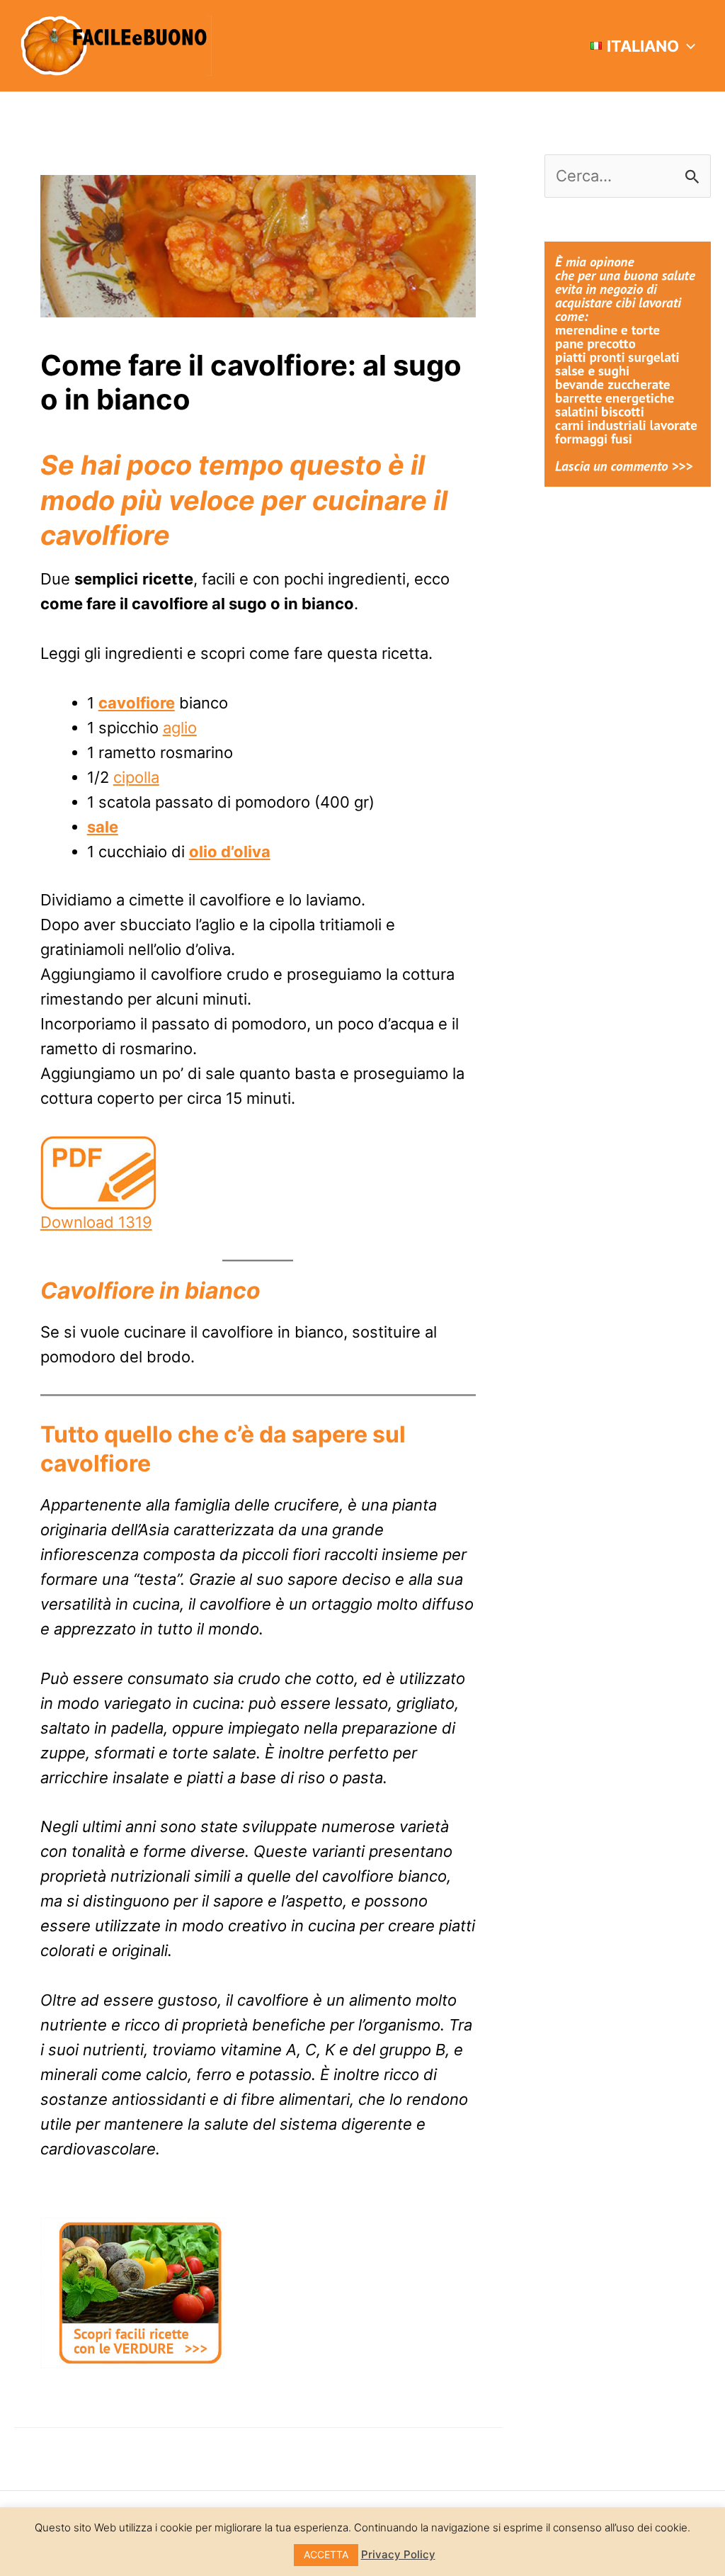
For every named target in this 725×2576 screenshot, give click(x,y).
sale (103, 827)
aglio (180, 728)
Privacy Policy (398, 2554)
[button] (687, 46)
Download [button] (96, 1222)
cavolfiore (137, 703)
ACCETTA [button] (326, 2554)
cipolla (136, 777)
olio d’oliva (230, 852)
